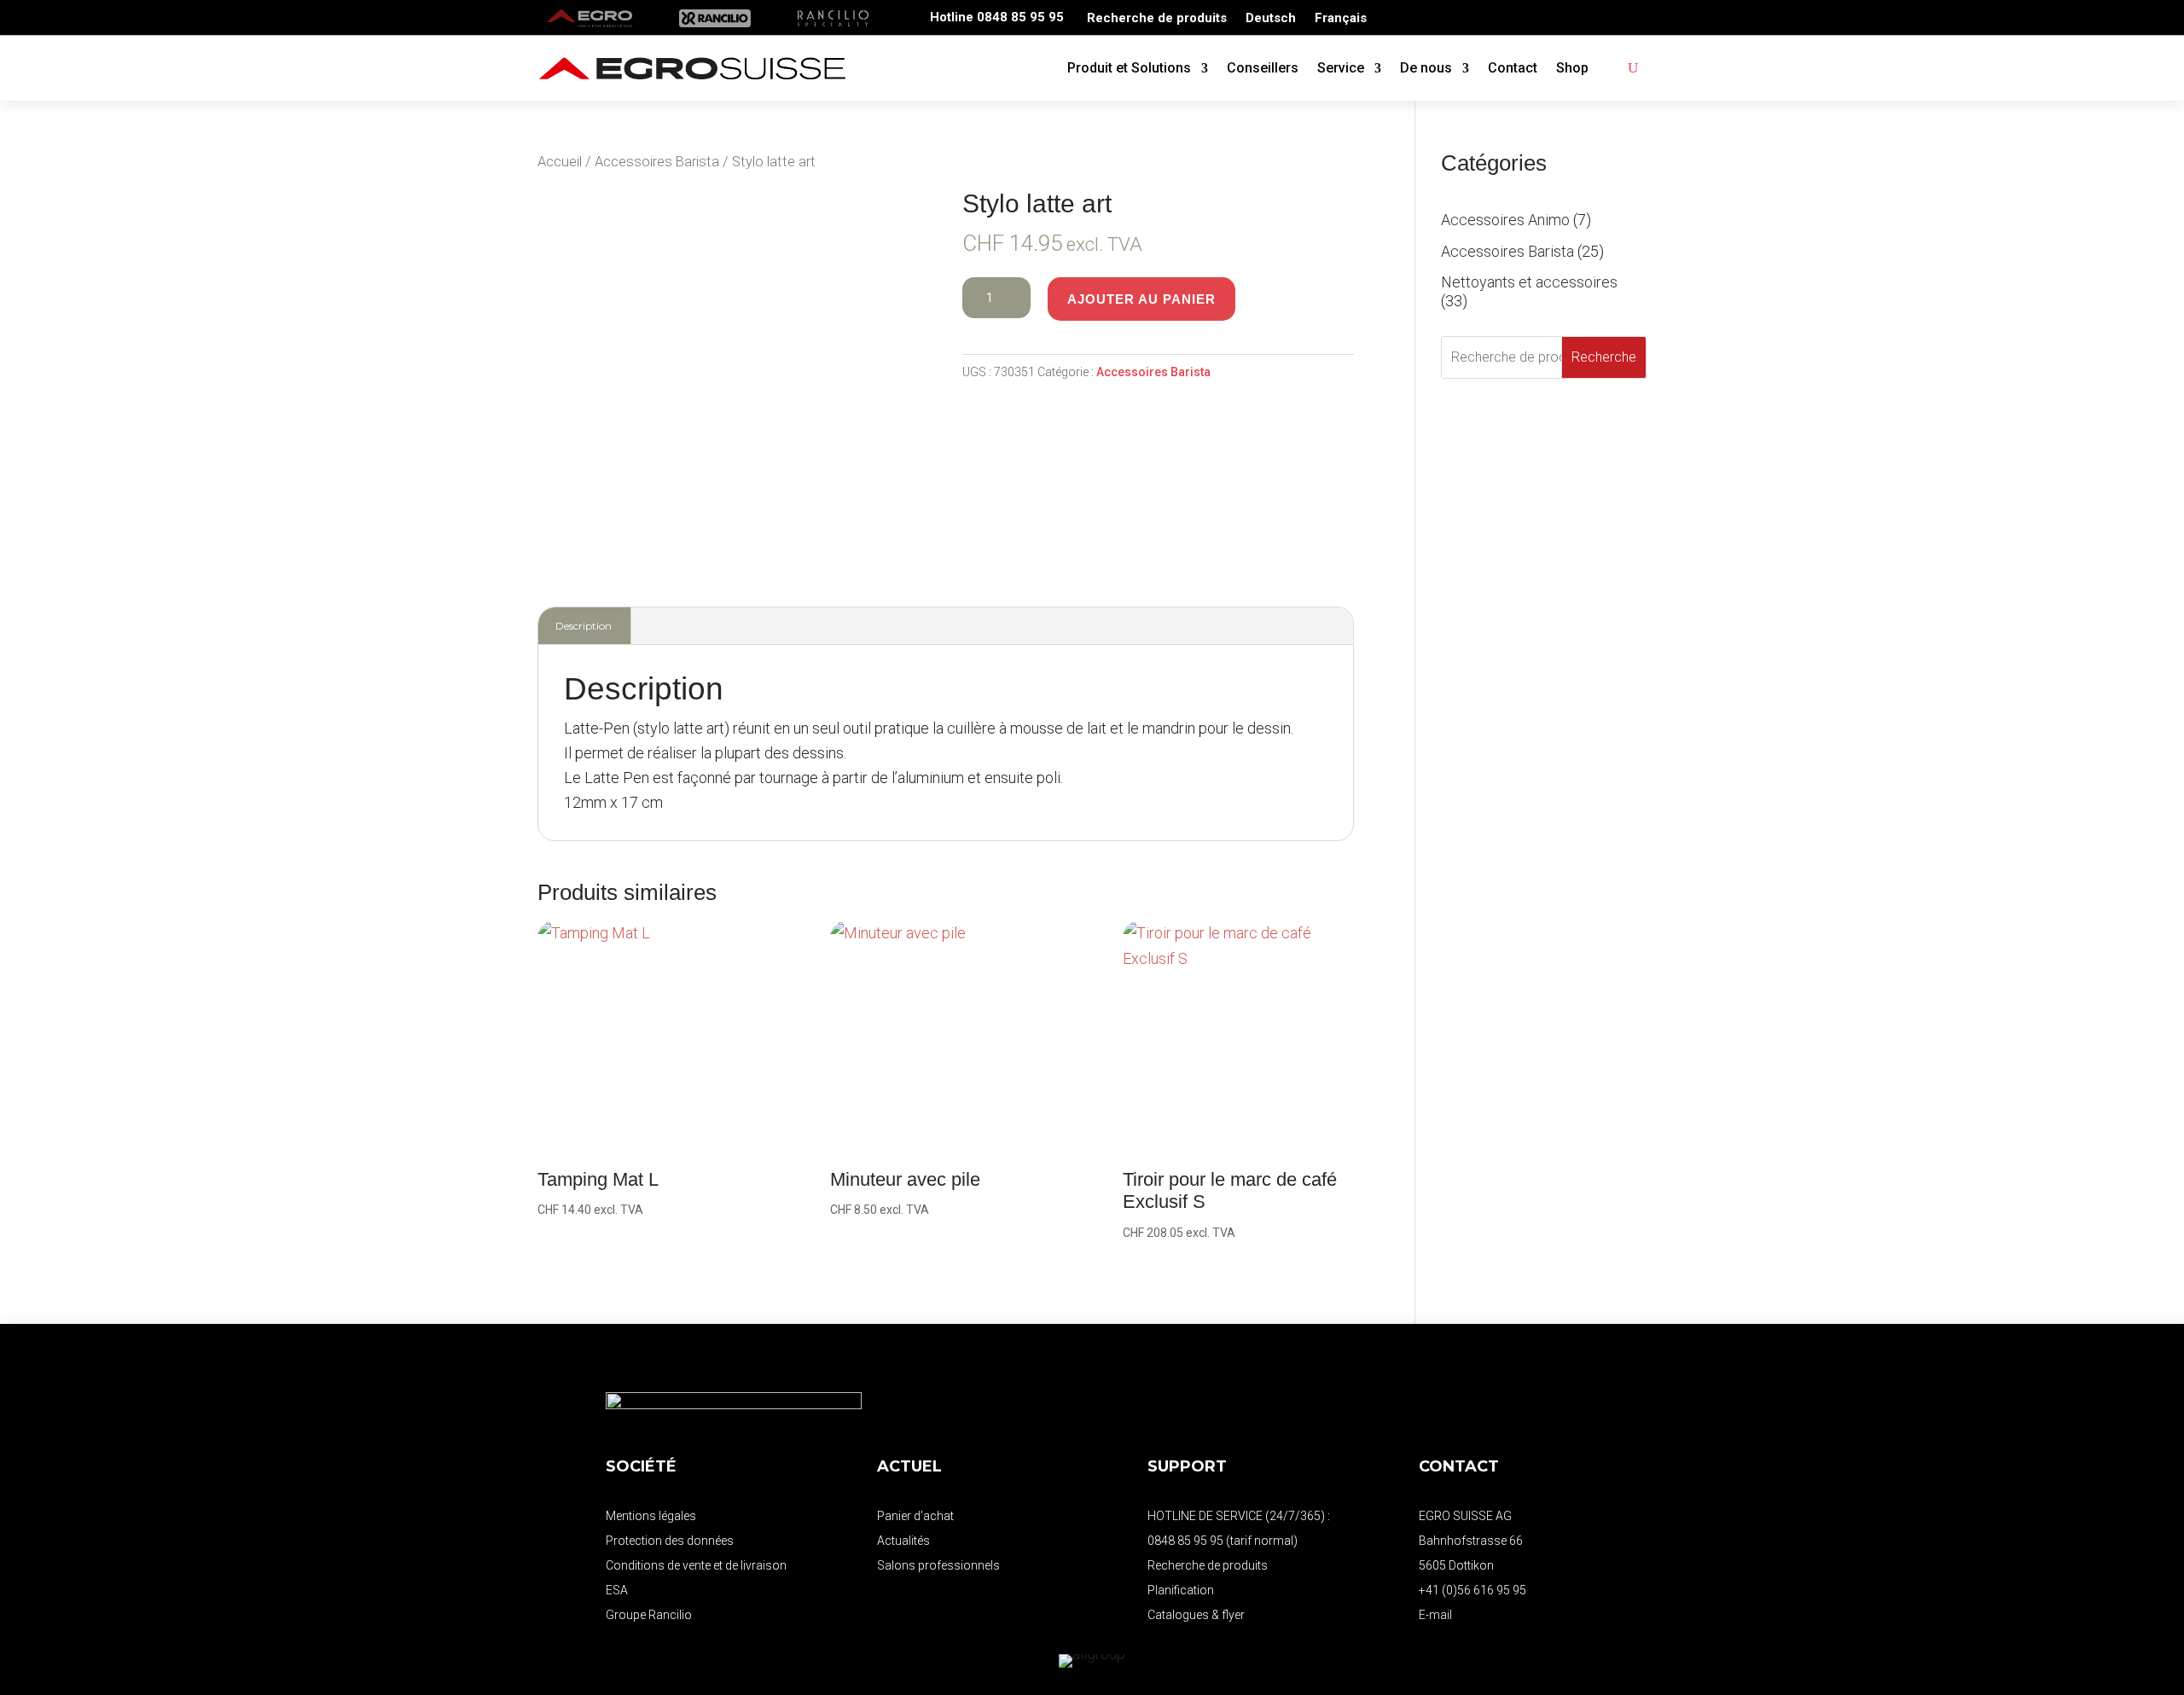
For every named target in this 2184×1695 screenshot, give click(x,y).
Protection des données (670, 1541)
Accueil (560, 162)
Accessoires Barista (657, 162)
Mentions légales (651, 1516)
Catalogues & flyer (1196, 1615)
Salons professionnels (938, 1565)
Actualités (903, 1541)
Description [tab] (584, 626)
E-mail (1435, 1615)
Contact (1513, 68)
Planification (1181, 1590)
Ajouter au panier (1141, 299)
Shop (1572, 68)
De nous (1426, 68)
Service (1341, 68)
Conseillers (1263, 68)
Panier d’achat (915, 1516)
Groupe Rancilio (649, 1615)
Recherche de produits (1157, 19)
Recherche (1604, 357)
